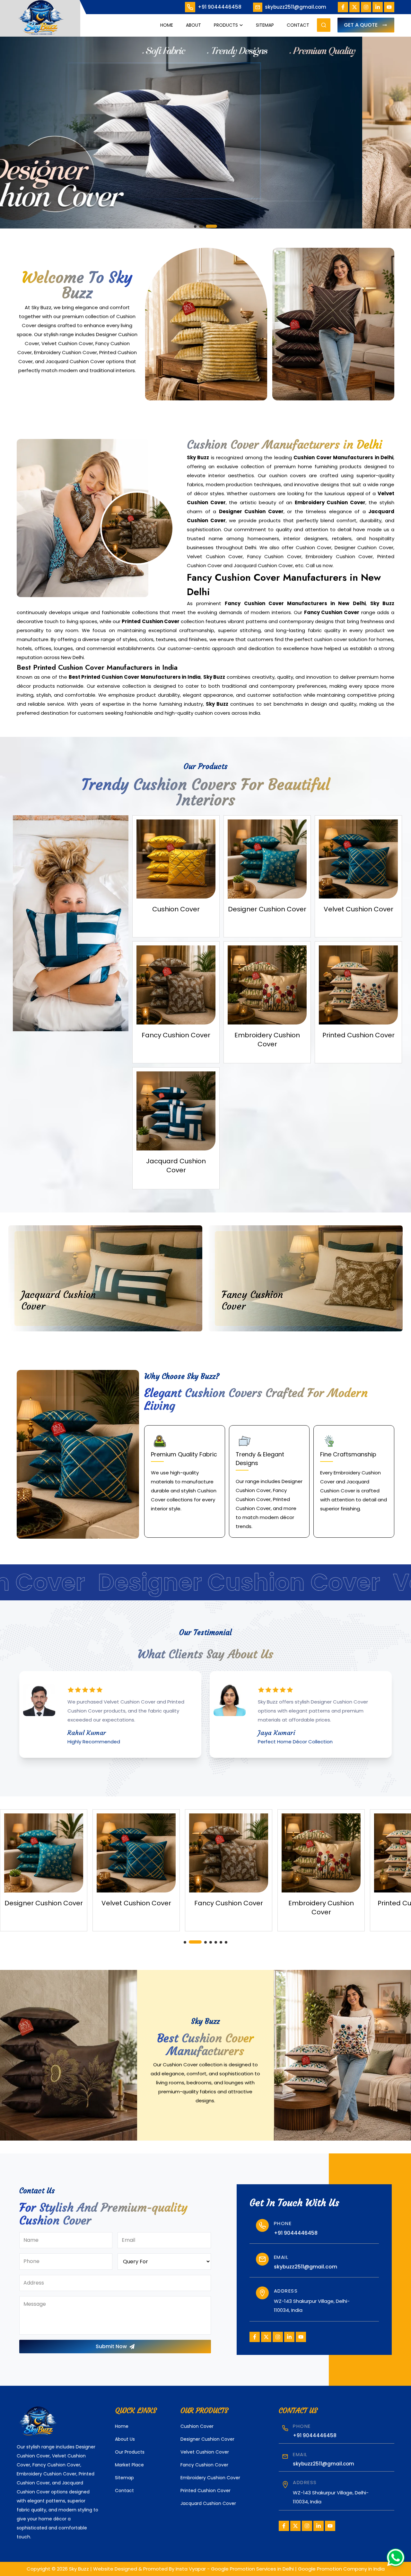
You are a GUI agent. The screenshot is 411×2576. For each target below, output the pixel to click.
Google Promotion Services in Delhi (252, 2569)
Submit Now (111, 2346)
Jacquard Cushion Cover (208, 2503)
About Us (125, 2439)
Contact (298, 25)
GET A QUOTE (361, 25)
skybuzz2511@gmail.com (296, 7)
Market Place (129, 2465)
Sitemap (265, 25)
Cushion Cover (197, 2426)
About (193, 25)
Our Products (130, 2452)
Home (167, 25)
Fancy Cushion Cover (204, 2465)
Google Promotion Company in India (341, 2569)
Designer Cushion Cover (207, 2439)
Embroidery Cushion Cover (210, 2478)
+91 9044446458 (220, 7)
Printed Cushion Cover (205, 2491)
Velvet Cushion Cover (205, 2452)
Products (226, 25)
